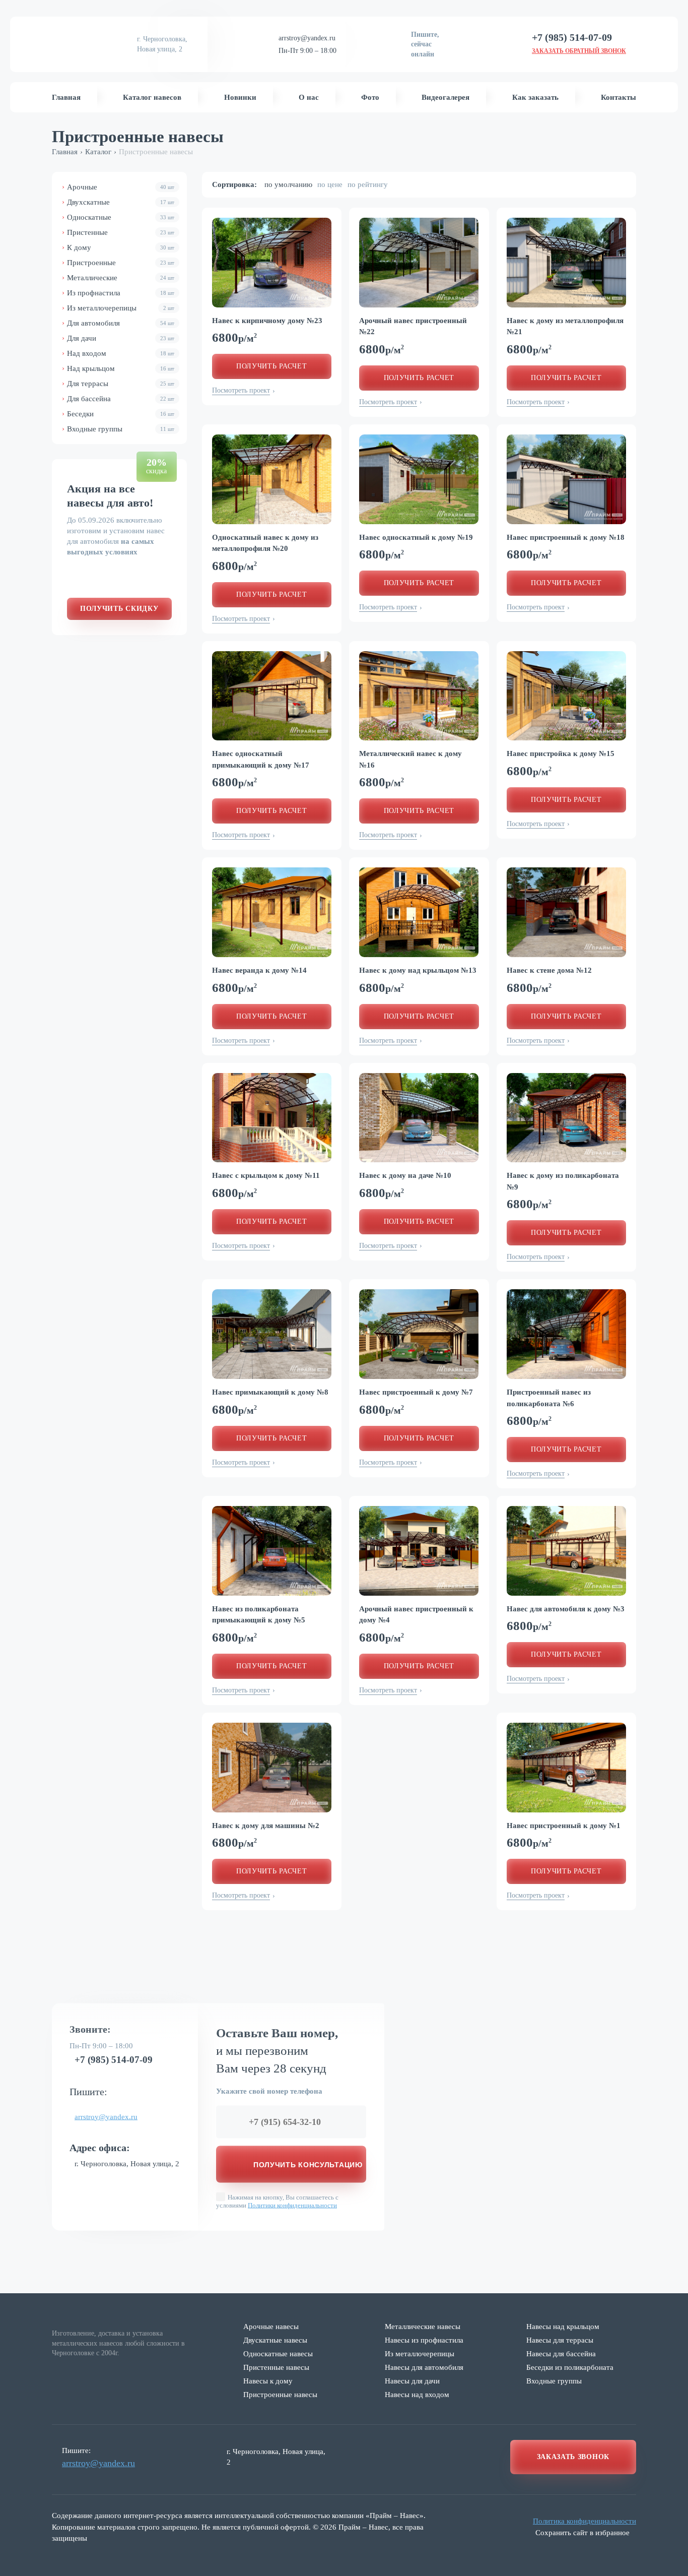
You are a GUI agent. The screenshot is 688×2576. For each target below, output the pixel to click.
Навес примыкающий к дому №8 (270, 1392)
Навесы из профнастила (424, 2340)
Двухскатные (121, 202)
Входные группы (121, 429)
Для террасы (121, 384)
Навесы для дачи (412, 2381)
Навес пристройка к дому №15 (561, 753)
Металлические (121, 278)
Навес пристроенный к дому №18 (566, 537)
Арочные (121, 187)
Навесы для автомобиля (424, 2367)
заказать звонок (573, 2457)
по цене (330, 184)
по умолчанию (288, 184)
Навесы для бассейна (561, 2354)
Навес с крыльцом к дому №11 (266, 1175)
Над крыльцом (121, 368)
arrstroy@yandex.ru (307, 38)
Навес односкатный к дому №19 (416, 537)
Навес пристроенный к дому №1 (564, 1826)
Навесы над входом (417, 2395)
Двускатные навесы (275, 2340)
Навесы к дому (268, 2381)
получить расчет (272, 366)
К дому (121, 247)
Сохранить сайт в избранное (582, 2533)
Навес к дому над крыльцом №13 (418, 970)
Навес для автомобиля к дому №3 (566, 1609)
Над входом (121, 353)
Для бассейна (121, 399)
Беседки (121, 414)
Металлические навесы (423, 2327)
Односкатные (121, 217)
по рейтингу (368, 184)
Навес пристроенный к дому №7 (416, 1392)
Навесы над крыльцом (563, 2327)
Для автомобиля (121, 323)
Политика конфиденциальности (584, 2521)
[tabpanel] (272, 263)
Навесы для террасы (560, 2340)
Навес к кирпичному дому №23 (267, 321)
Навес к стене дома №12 (549, 970)
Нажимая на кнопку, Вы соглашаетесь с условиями (277, 2201)
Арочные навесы (271, 2327)
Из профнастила (121, 293)
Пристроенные (121, 263)
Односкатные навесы (278, 2354)
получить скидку (119, 609)
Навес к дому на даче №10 (405, 1175)
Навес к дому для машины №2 (266, 1826)
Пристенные (121, 232)
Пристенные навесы (276, 2367)
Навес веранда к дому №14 (259, 970)
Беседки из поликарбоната (570, 2367)
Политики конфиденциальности (292, 2205)
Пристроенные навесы (280, 2395)
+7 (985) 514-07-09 (114, 2059)
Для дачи (121, 338)
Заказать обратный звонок (579, 51)
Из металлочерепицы (121, 308)
